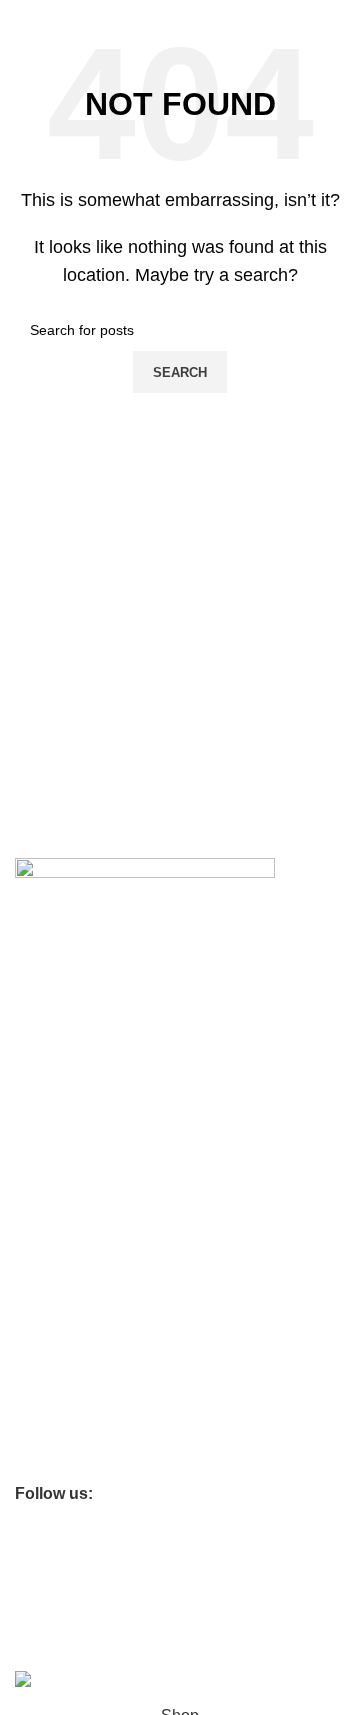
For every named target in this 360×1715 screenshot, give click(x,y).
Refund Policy (58, 1256)
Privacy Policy (58, 1222)
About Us (44, 1000)
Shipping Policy (63, 1290)
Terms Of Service (69, 1069)
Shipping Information (80, 1103)
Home (34, 1325)
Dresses (41, 1393)
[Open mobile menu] (23, 20)
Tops (30, 1359)
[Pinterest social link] (114, 1494)
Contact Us (50, 1034)
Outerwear (48, 1427)
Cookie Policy (57, 1188)
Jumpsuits (47, 1461)
